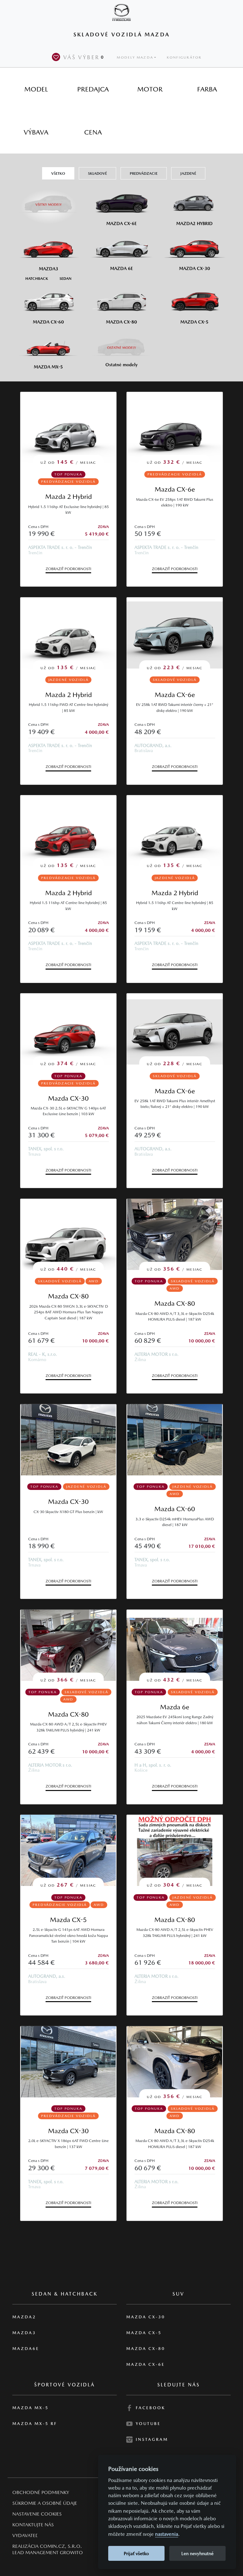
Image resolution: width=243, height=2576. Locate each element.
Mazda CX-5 (68, 1920)
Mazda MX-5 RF (35, 2424)
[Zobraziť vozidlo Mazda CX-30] (68, 1440)
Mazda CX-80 (68, 1296)
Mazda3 (24, 2333)
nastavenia (167, 2534)
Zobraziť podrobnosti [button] (68, 569)
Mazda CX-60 (175, 1509)
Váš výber (84, 57)
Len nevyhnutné (197, 2553)
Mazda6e (26, 2349)
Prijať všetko (136, 2553)
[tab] (36, 89)
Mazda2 (24, 2317)
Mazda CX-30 (68, 1098)
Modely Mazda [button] (135, 57)
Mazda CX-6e (175, 489)
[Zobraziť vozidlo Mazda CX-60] (175, 1440)
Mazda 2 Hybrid (69, 496)
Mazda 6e (175, 1707)
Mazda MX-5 (31, 2408)
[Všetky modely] (49, 201)
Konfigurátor (184, 57)
